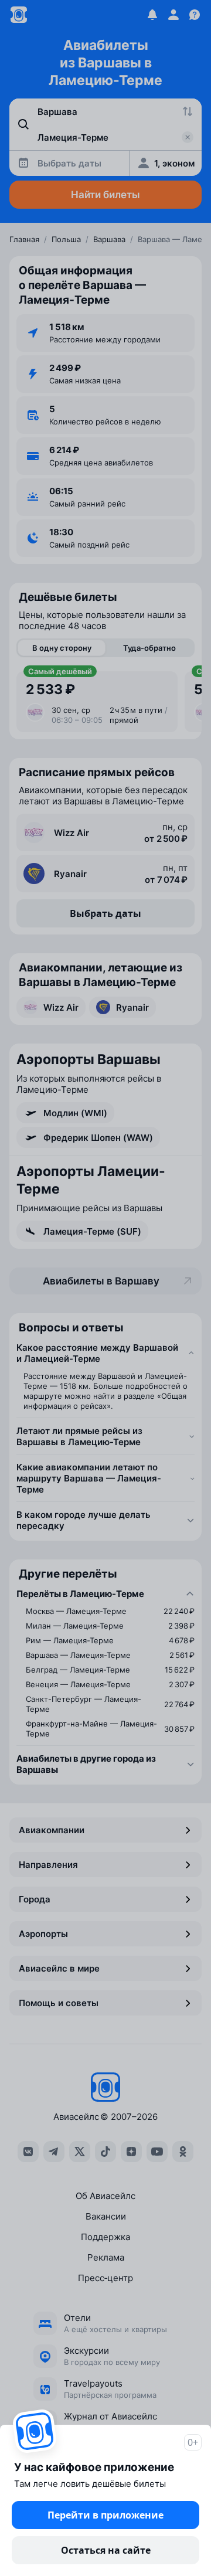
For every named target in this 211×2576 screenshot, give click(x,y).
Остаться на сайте (106, 2550)
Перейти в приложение (105, 2515)
